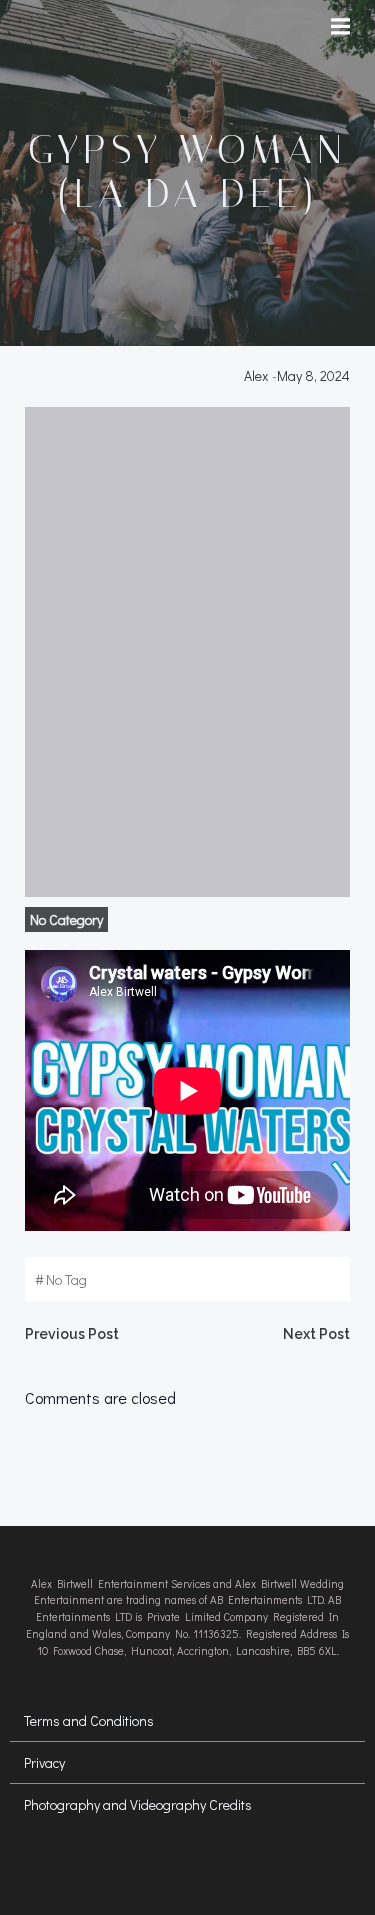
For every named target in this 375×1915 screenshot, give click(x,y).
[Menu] (343, 27)
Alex (256, 375)
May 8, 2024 (313, 375)
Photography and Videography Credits (138, 1804)
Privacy (44, 1762)
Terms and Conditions (89, 1720)
